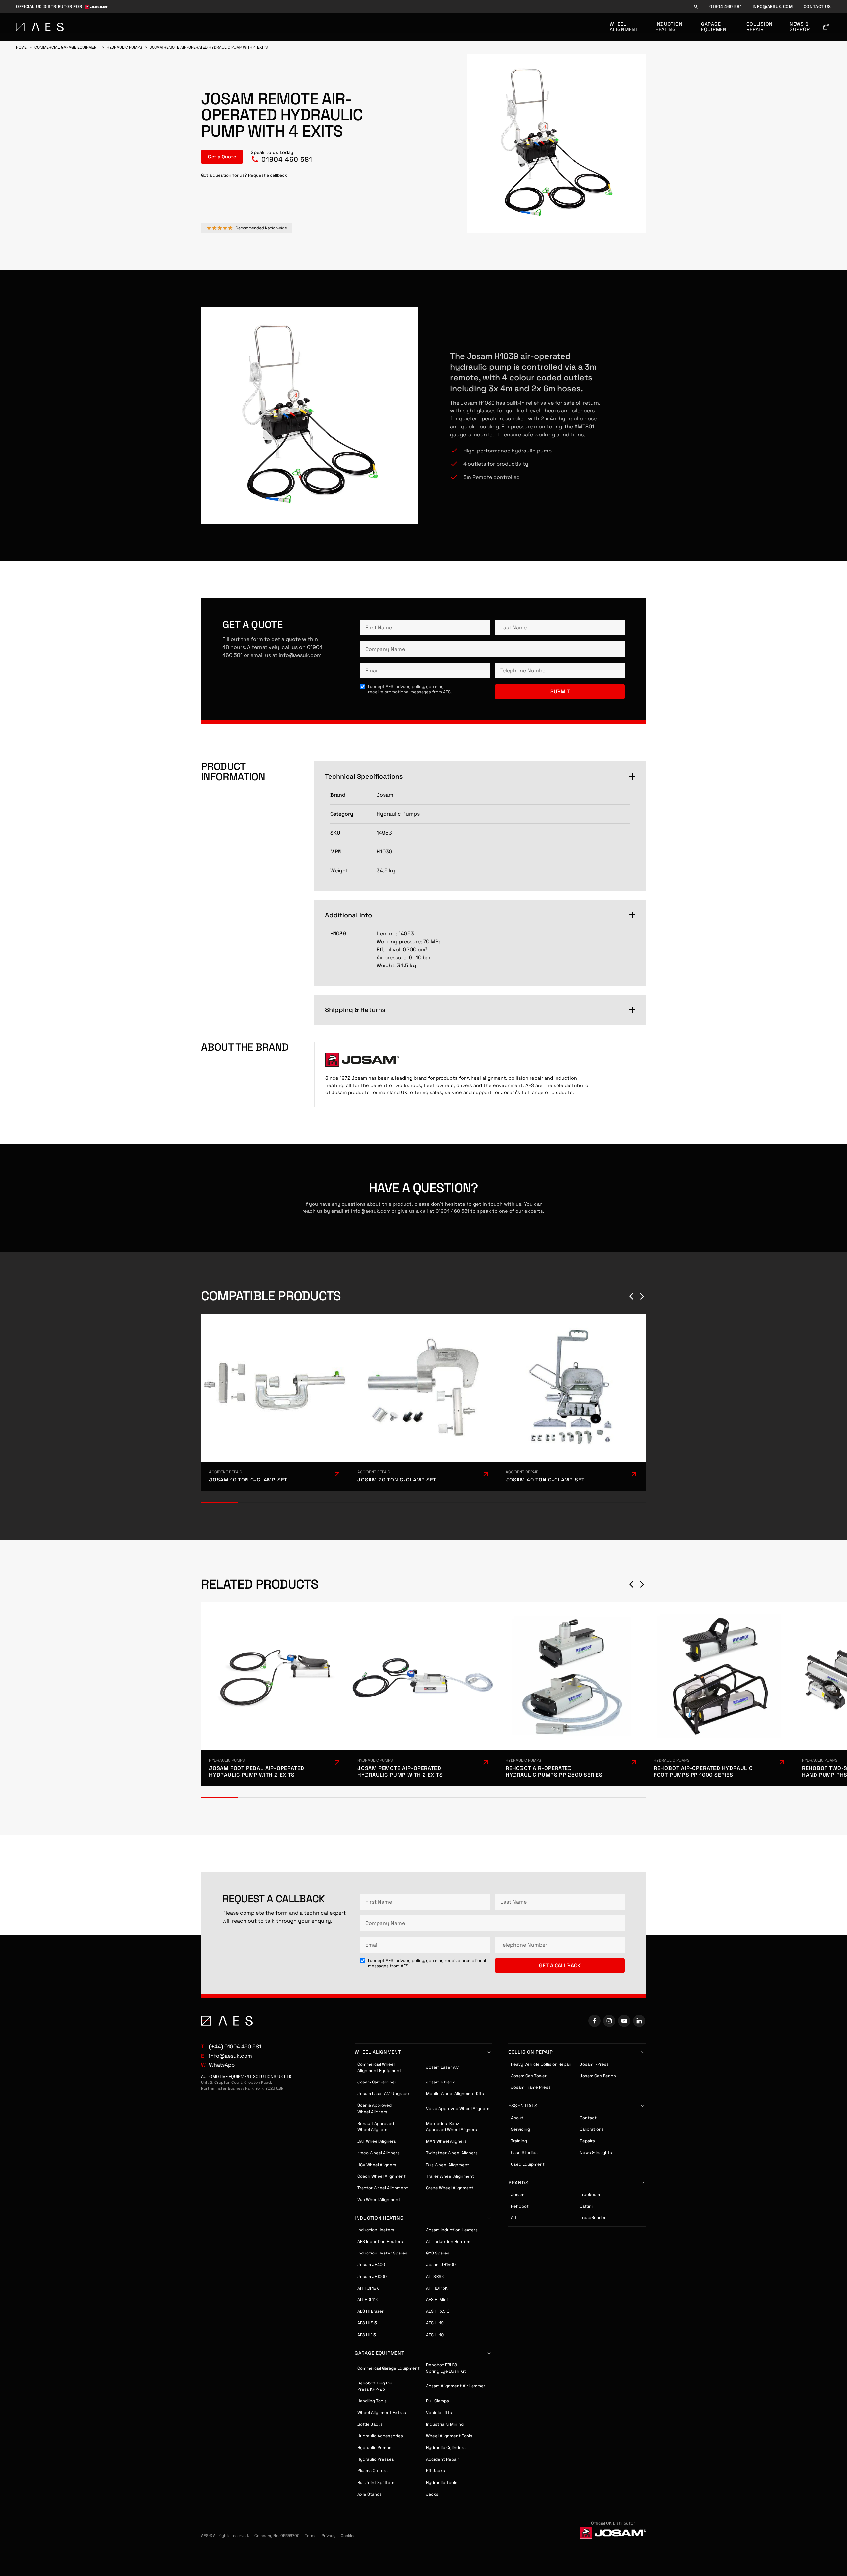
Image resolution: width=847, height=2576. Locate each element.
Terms (311, 2536)
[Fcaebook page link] (594, 2021)
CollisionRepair (759, 27)
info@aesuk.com (773, 7)
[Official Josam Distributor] (613, 2533)
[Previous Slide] (631, 1296)
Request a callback (267, 175)
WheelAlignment (624, 27)
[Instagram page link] (609, 2021)
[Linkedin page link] (639, 2021)
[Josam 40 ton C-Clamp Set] (572, 1403)
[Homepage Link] (40, 27)
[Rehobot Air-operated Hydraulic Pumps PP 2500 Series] (572, 1695)
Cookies (348, 2536)
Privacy (329, 2536)
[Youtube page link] (624, 2021)
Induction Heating (670, 27)
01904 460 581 (726, 7)
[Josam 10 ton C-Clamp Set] (275, 1403)
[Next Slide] (642, 1296)
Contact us (817, 7)
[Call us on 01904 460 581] (282, 157)
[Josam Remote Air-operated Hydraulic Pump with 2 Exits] (423, 1695)
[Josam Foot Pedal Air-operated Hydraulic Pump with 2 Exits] (275, 1695)
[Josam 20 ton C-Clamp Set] (423, 1403)
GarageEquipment (715, 27)
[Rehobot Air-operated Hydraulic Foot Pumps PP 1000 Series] (720, 1695)
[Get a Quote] (222, 157)
